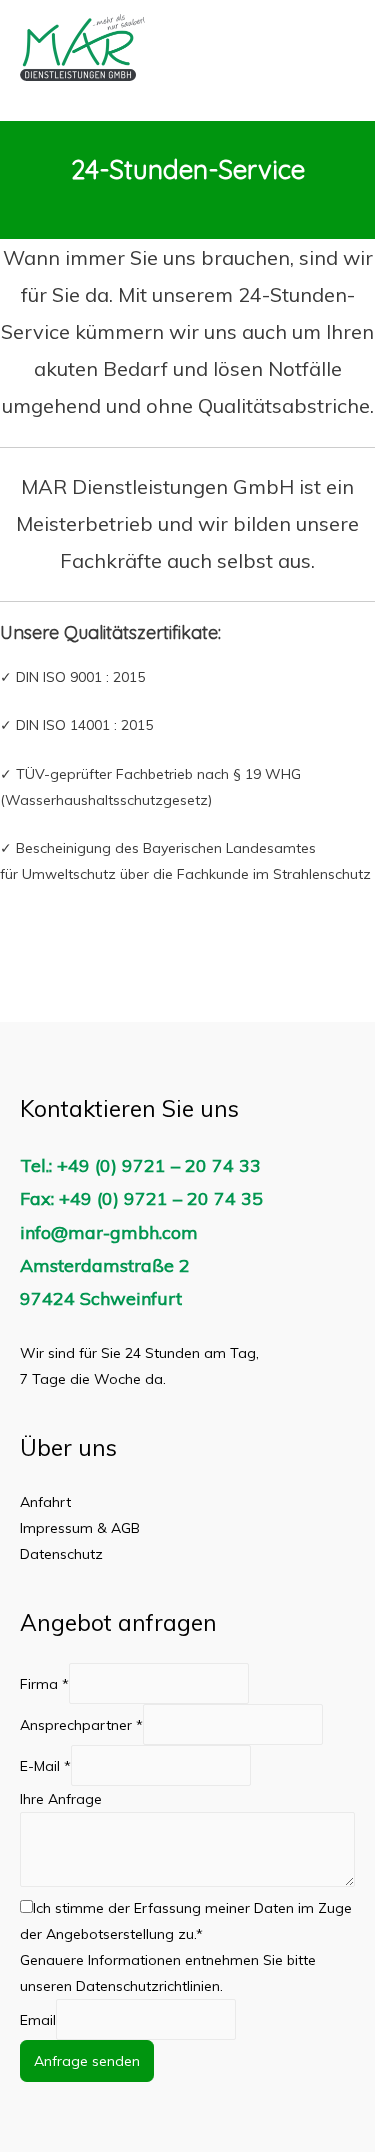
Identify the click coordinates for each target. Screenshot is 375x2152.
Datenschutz (61, 1554)
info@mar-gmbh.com (109, 1232)
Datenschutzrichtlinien (148, 1986)
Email (38, 2019)
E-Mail (45, 1765)
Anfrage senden (87, 2061)
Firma (44, 1683)
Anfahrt (45, 1502)
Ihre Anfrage (61, 1799)
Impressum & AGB (80, 1528)
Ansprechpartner (81, 1724)
